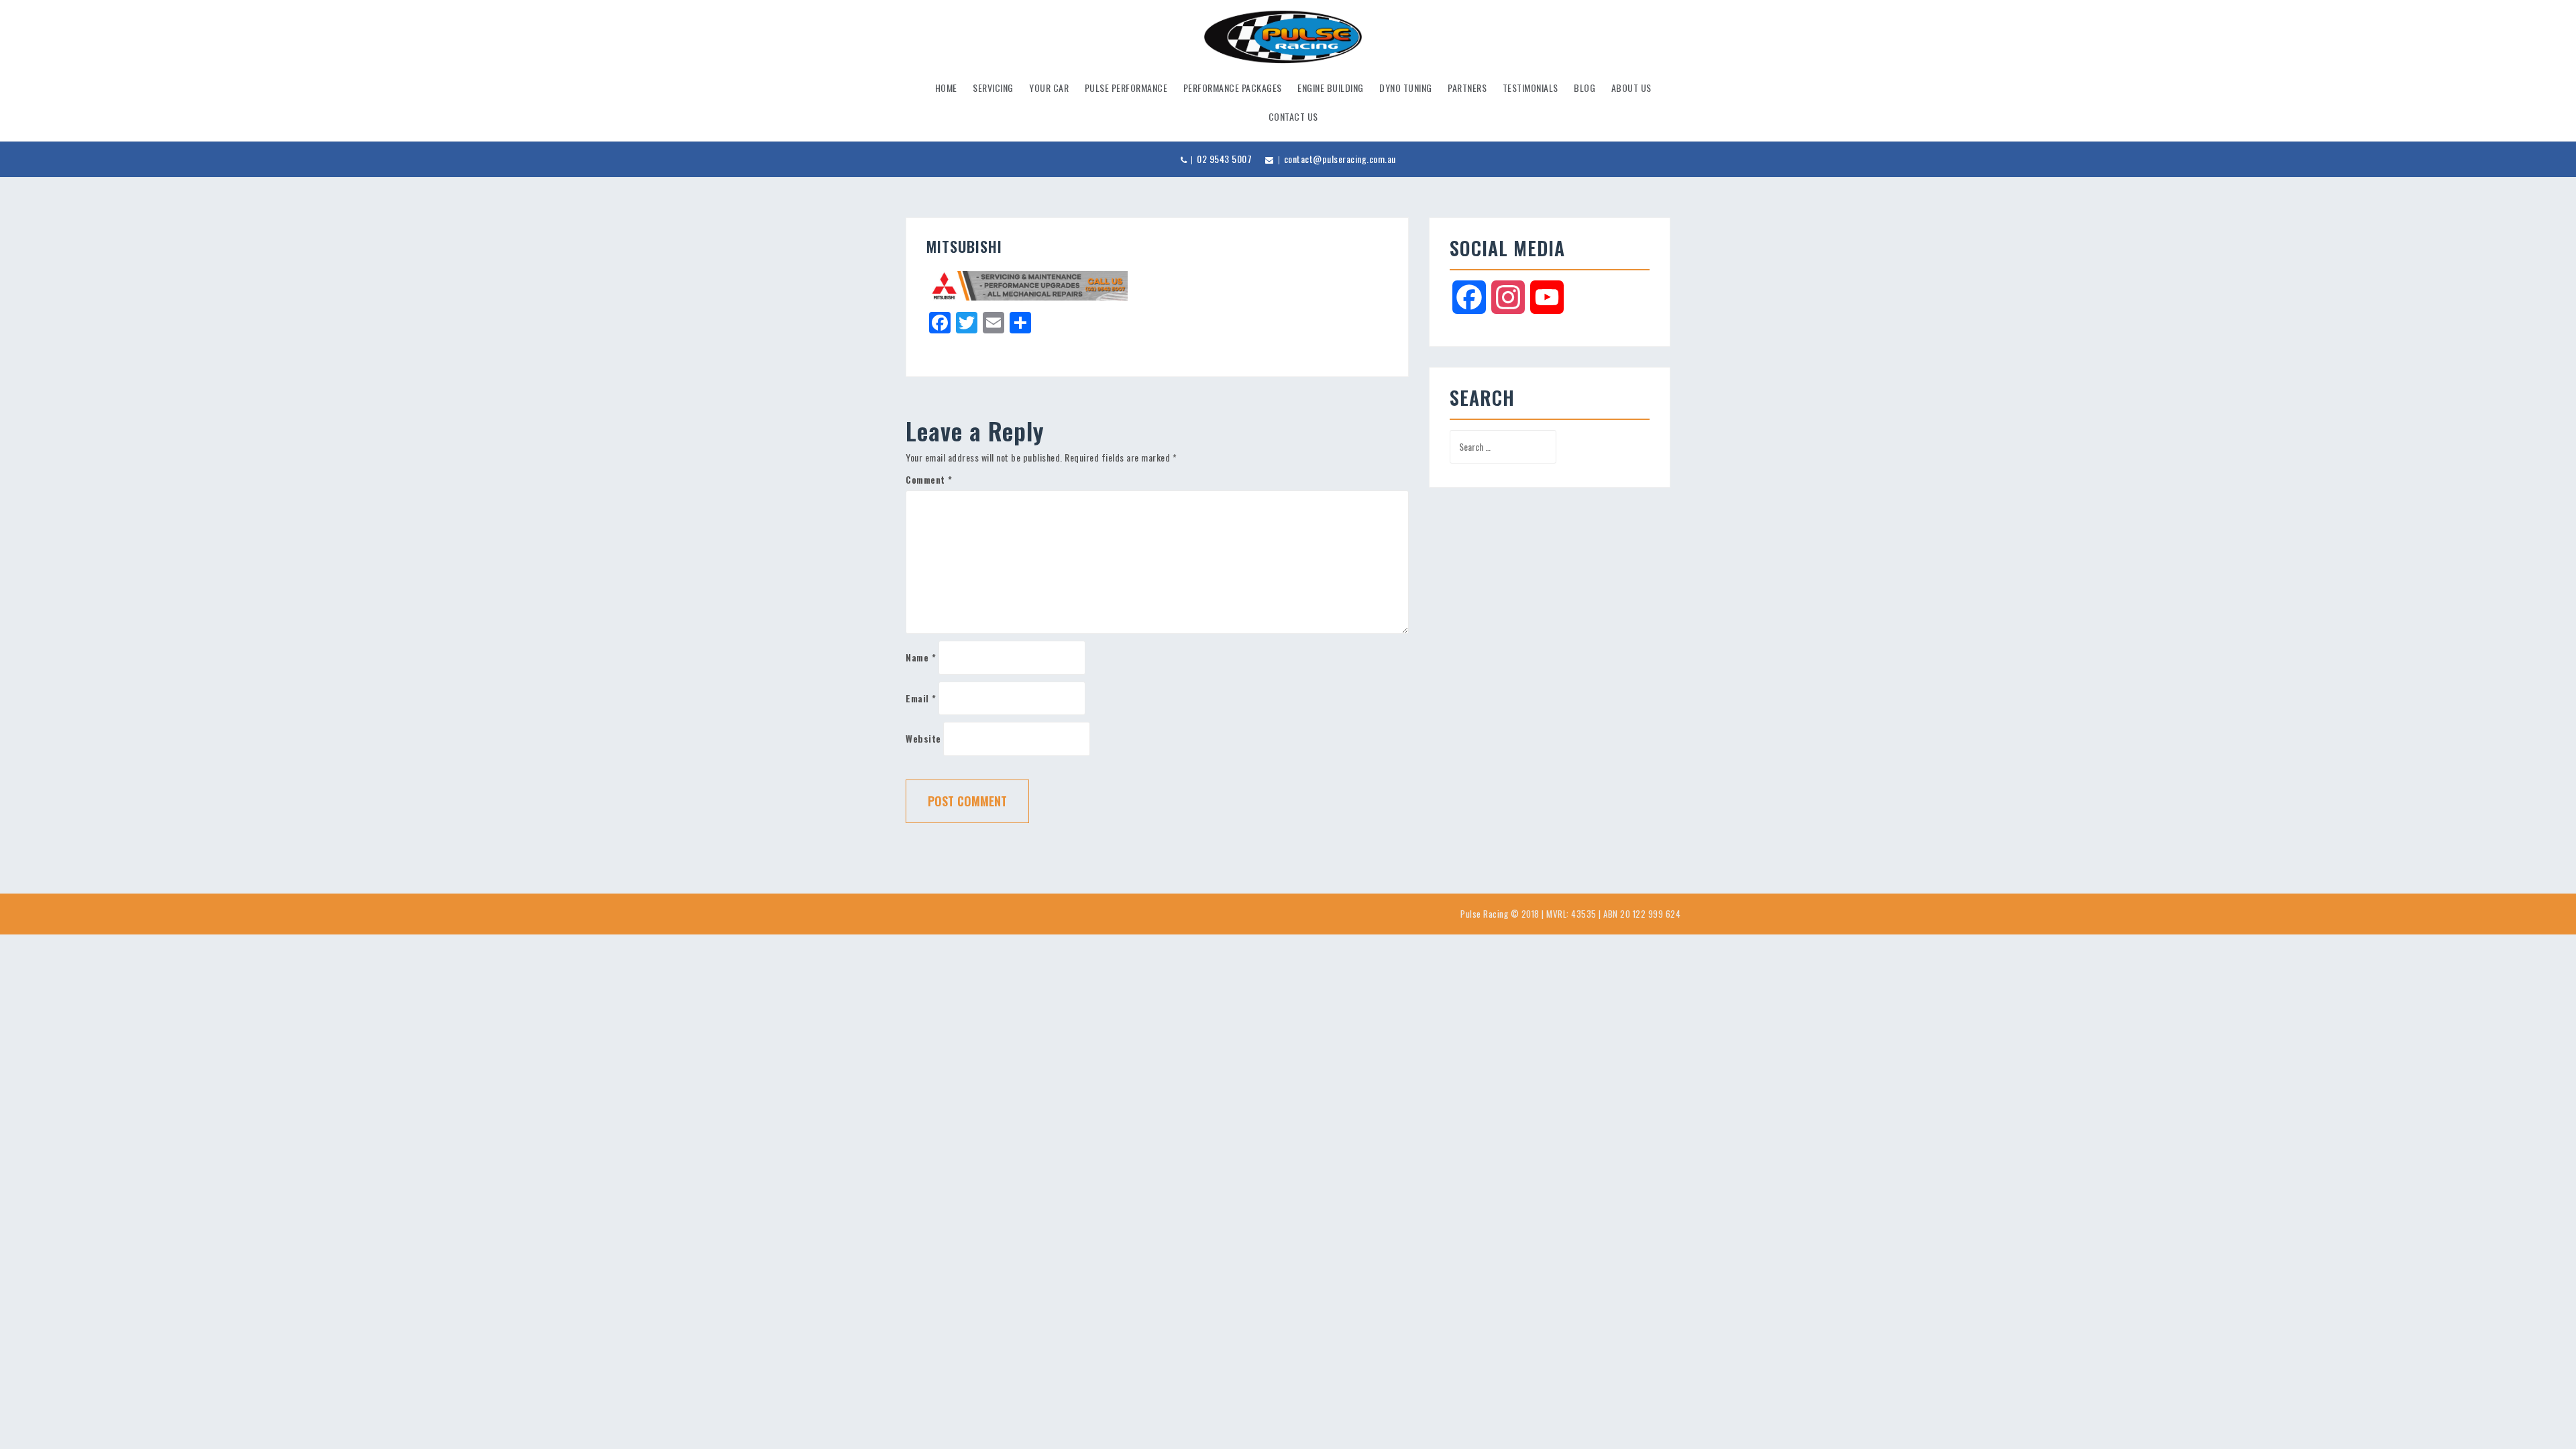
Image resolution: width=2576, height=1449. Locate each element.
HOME (946, 88)
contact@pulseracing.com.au (1340, 159)
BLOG (1585, 88)
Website (923, 738)
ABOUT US (1631, 88)
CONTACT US (1293, 116)
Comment (929, 479)
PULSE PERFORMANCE (1126, 88)
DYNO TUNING (1406, 88)
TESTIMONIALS (1531, 88)
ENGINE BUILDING (1331, 88)
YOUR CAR (1049, 88)
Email (921, 698)
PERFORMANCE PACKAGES (1233, 88)
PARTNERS (1467, 88)
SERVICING (993, 88)
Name (921, 657)
